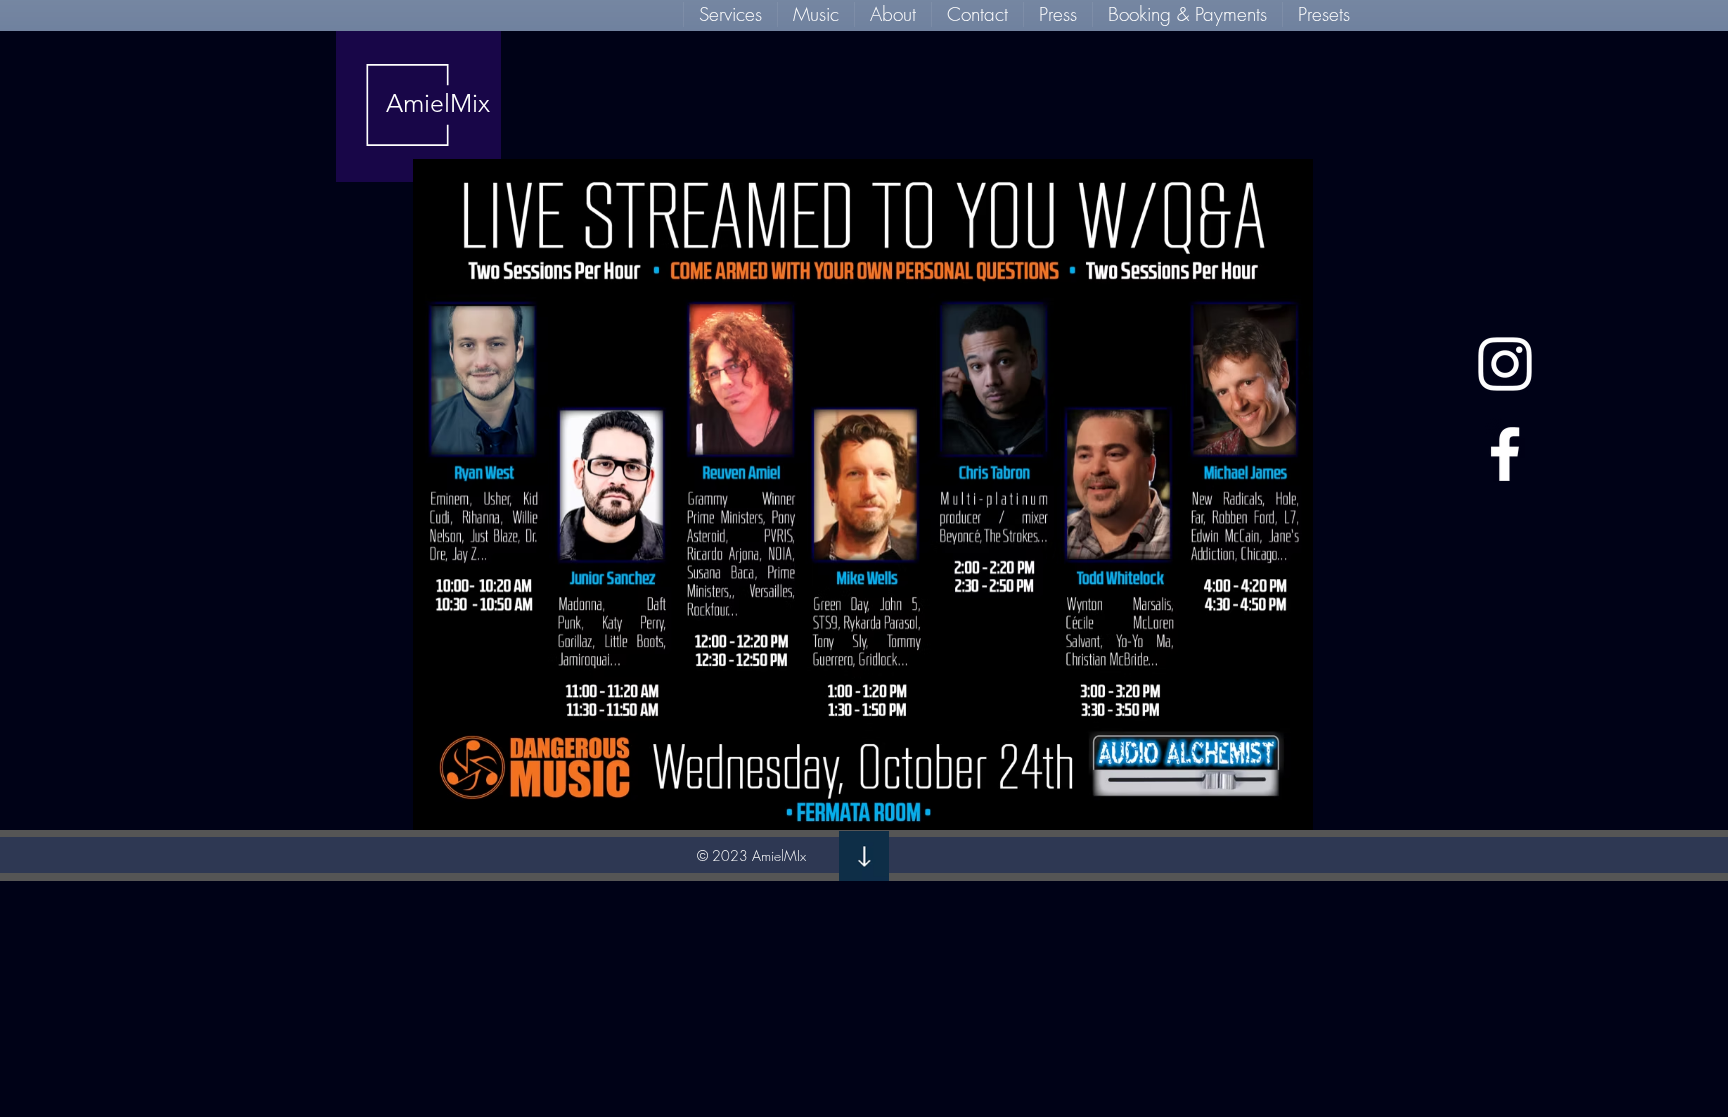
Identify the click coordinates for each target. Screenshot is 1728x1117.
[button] (730, 14)
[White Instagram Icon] (1505, 364)
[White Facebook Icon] (1505, 454)
